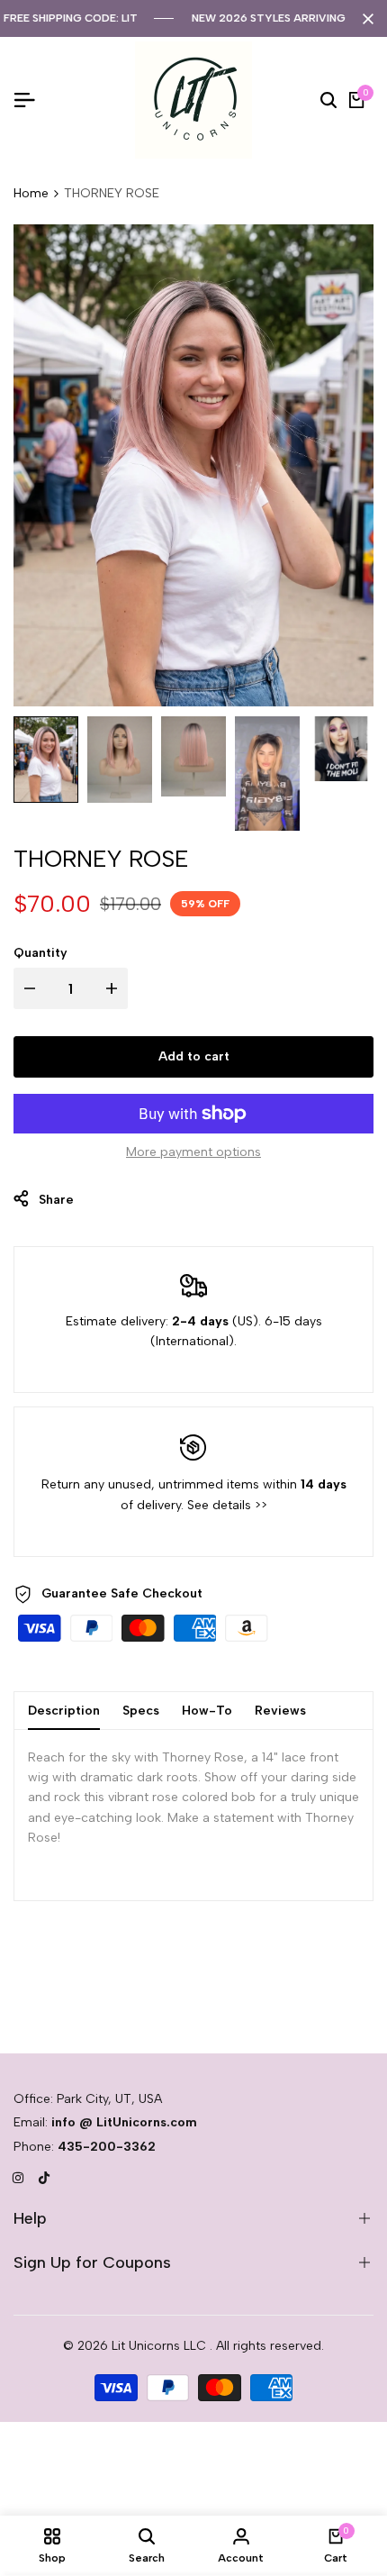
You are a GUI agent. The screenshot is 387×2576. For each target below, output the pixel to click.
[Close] (364, 19)
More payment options (193, 1152)
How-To (207, 1711)
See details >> (227, 1505)
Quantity (40, 953)
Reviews (280, 1711)
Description (64, 1711)
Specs (141, 1711)
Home (31, 193)
